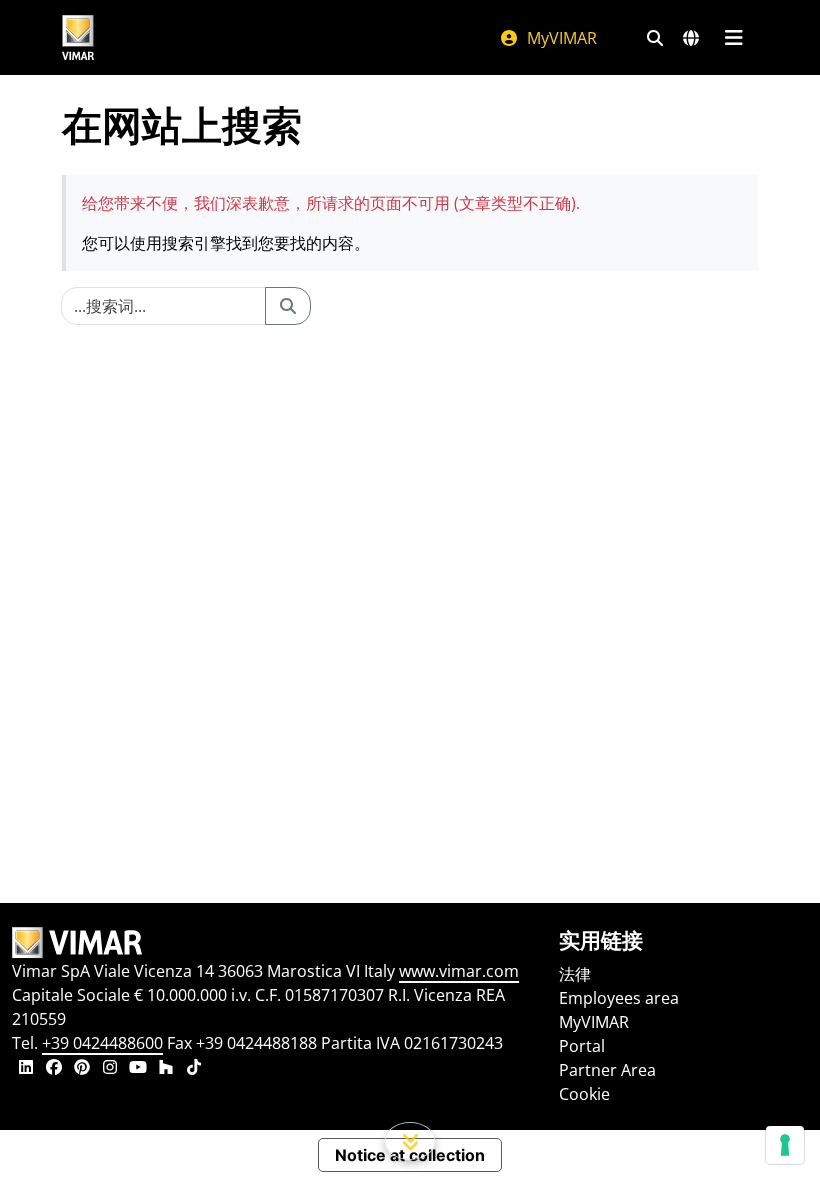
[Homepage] (273, 943)
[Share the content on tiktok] (194, 1069)
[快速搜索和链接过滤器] (655, 38)
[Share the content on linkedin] (26, 1069)
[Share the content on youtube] (138, 1069)
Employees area (619, 998)
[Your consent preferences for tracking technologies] (785, 1145)
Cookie (584, 1094)
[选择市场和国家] (691, 38)
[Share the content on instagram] (110, 1069)
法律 (575, 974)
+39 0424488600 (102, 1043)
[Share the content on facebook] (54, 1069)
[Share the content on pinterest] (82, 1069)
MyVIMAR (560, 38)
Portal (582, 1046)
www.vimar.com (459, 971)
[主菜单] (733, 38)
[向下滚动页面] (410, 1141)
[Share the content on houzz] (166, 1069)
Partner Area (607, 1070)
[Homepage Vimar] (78, 37)
